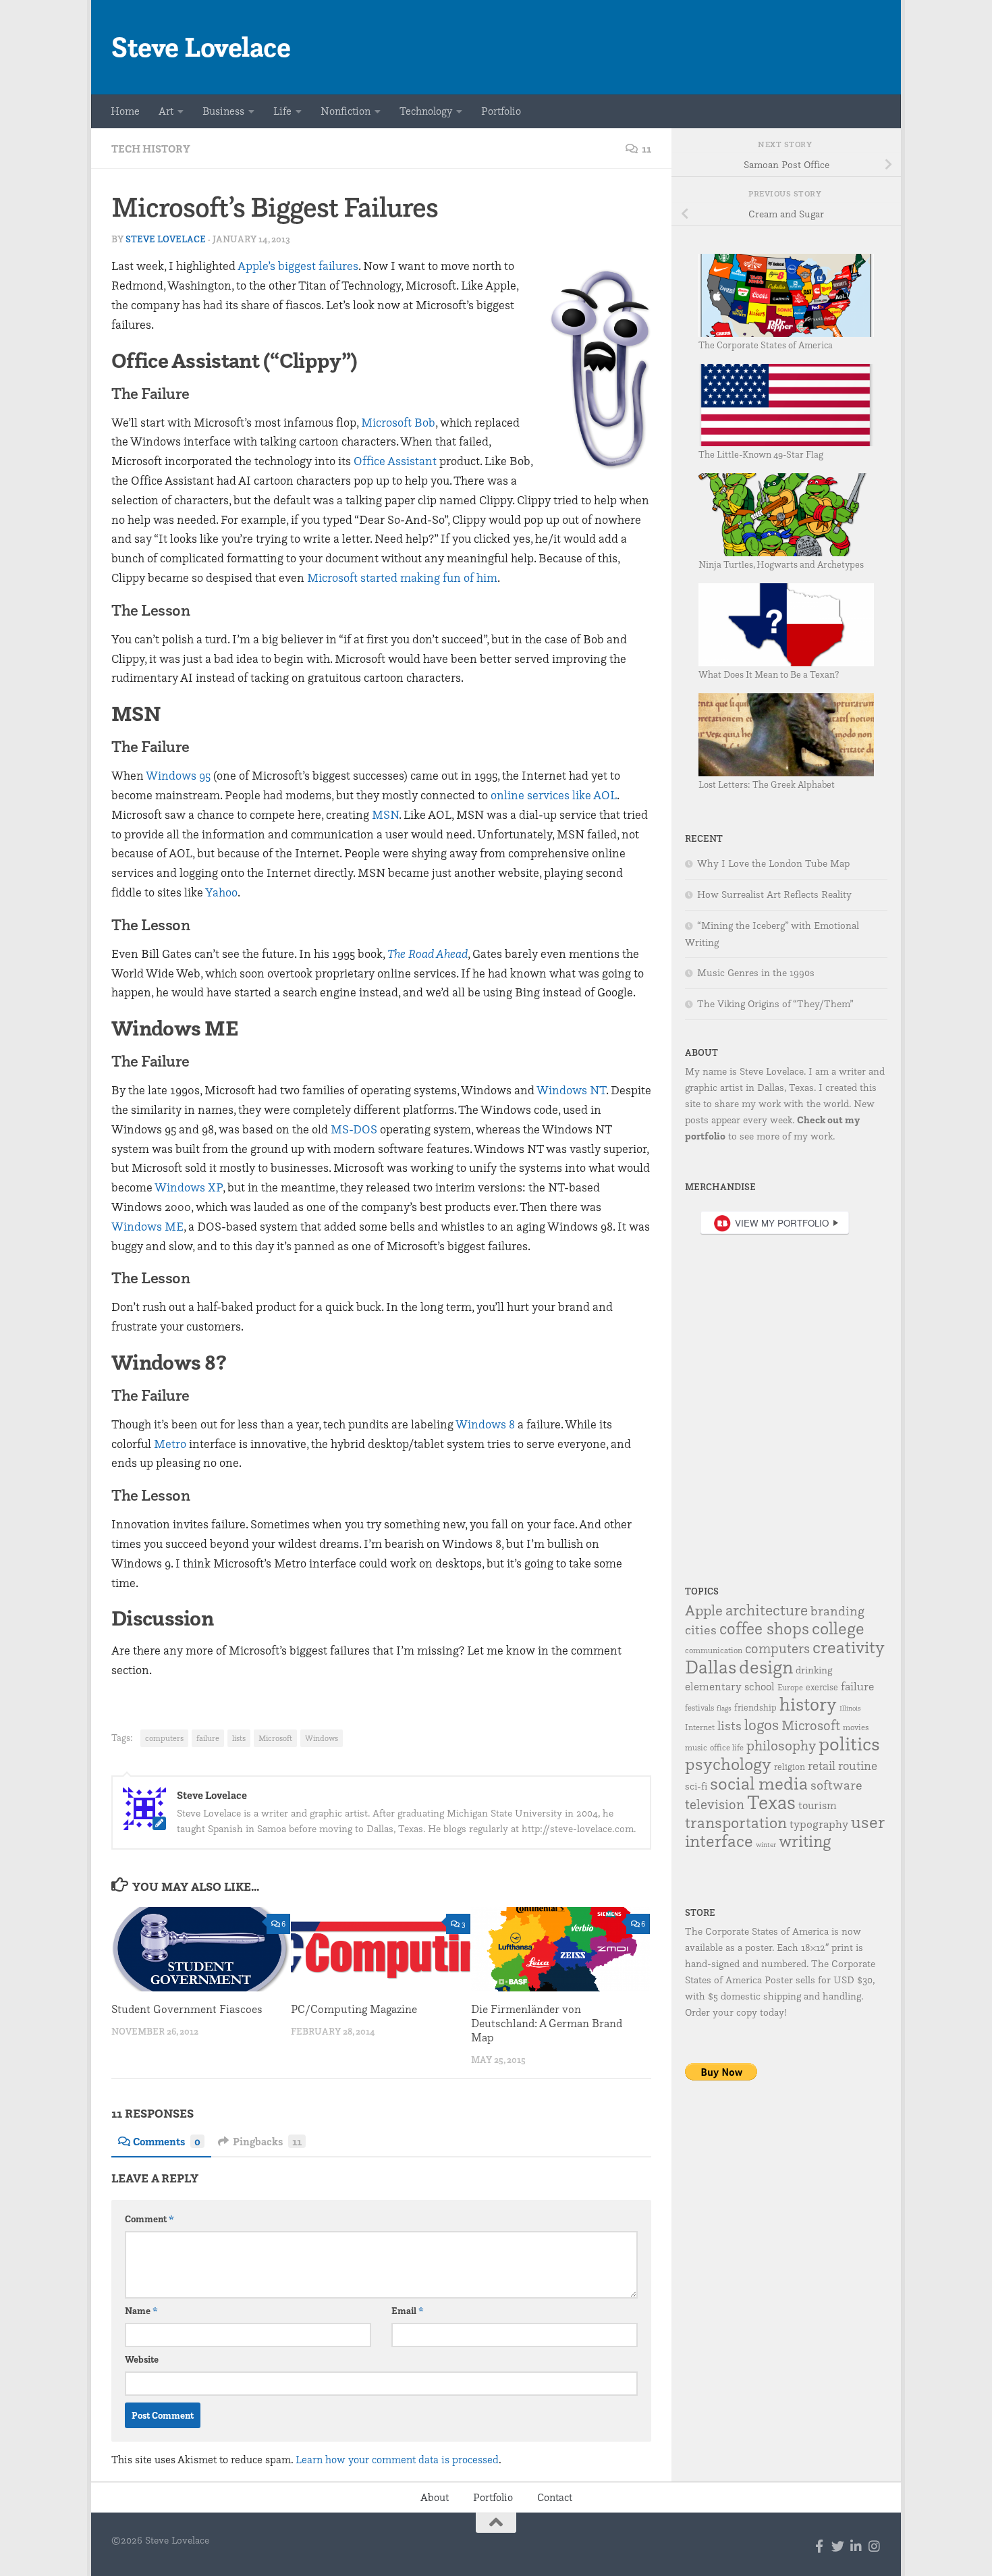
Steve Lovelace (201, 47)
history (808, 1704)
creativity (849, 1647)
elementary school (730, 1686)
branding (837, 1611)
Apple (704, 1610)
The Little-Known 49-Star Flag (761, 454)
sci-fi (696, 1786)
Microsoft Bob (398, 422)
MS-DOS (354, 1129)
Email (408, 2311)
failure (208, 1738)
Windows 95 (178, 775)
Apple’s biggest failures (298, 266)
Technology (426, 111)
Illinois (850, 1708)
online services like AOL (554, 795)
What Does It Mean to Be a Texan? (769, 674)
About (435, 2497)
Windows (322, 1738)
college (838, 1628)
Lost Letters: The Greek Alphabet (767, 784)
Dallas (711, 1667)
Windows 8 (485, 1424)
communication (714, 1650)
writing (805, 1841)
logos (762, 1725)
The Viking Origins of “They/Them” (775, 1004)
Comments (167, 2141)
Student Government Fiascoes (187, 2009)
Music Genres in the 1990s (756, 973)
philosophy (781, 1745)
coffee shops (764, 1628)
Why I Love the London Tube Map (773, 863)
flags (724, 1708)
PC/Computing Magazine (354, 2009)
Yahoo (221, 892)
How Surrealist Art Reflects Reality (774, 894)
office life (727, 1747)
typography (819, 1824)
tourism (818, 1805)
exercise (822, 1687)
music (696, 1747)
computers (164, 1738)
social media (759, 1783)
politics (849, 1743)
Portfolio (501, 111)
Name (141, 2311)
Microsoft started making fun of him (402, 578)
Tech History (151, 149)
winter (766, 1845)
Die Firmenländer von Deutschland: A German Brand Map (547, 2023)
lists (239, 1738)
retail (822, 1765)
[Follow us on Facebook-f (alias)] (820, 2546)
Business (223, 111)
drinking (814, 1670)
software (836, 1785)
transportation (736, 1822)
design (766, 1667)
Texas (771, 1802)
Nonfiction (346, 111)
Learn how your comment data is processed (397, 2460)
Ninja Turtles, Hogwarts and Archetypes (781, 564)
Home (125, 111)
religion (790, 1767)
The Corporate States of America (766, 345)
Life (282, 111)
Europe (790, 1687)
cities (701, 1630)
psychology (728, 1764)
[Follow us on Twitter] (838, 2546)
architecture (767, 1610)
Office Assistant (395, 461)
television (715, 1804)
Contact (555, 2497)
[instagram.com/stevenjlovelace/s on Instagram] (874, 2546)
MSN (385, 814)
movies (856, 1727)
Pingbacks (267, 2141)
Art (166, 111)
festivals (699, 1708)
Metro (170, 1444)
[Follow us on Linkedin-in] (856, 2546)
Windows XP (189, 1187)
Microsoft (275, 1738)
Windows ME (147, 1226)
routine (858, 1765)
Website (142, 2359)
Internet (700, 1727)
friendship (755, 1707)
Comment (149, 2219)
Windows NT (571, 1090)
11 (646, 149)
